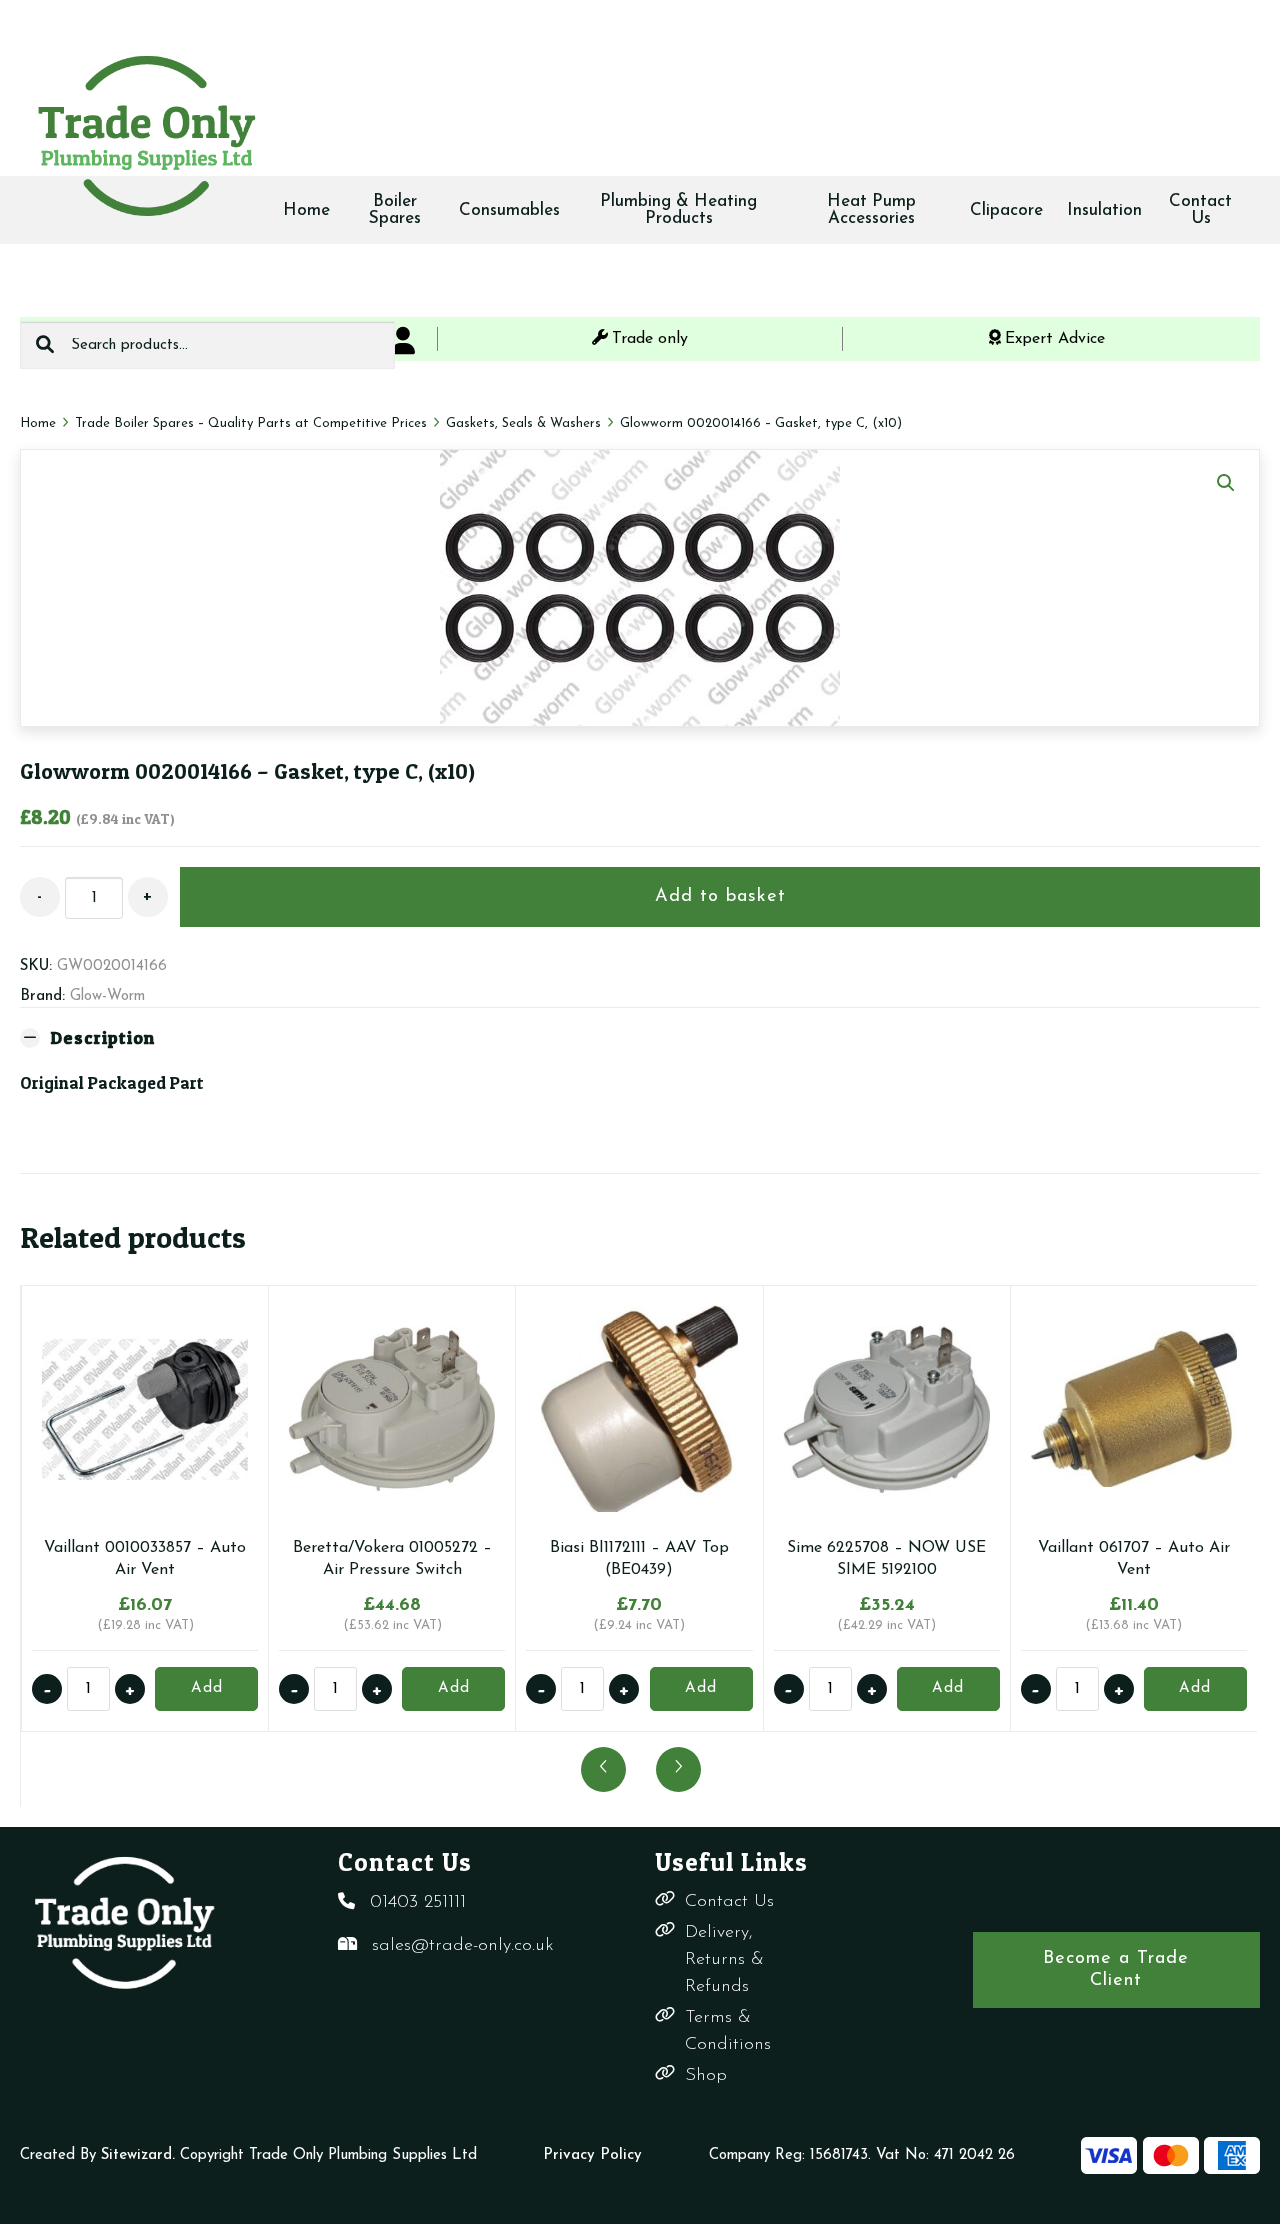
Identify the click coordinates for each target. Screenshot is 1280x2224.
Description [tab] (102, 1037)
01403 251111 (418, 1903)
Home (306, 210)
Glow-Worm (107, 996)
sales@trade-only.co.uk (463, 1946)
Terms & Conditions (728, 2031)
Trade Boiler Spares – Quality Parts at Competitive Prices (251, 423)
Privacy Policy (592, 2155)
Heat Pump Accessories (871, 210)
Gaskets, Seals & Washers (523, 423)
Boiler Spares (395, 210)
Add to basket (720, 897)
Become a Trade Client (1116, 1970)
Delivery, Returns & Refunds (724, 1960)
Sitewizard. (138, 2155)
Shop (706, 2076)
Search (45, 345)
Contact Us (1200, 210)
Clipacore (1006, 210)
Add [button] (207, 1688)
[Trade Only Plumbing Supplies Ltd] (145, 135)
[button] (1226, 483)
